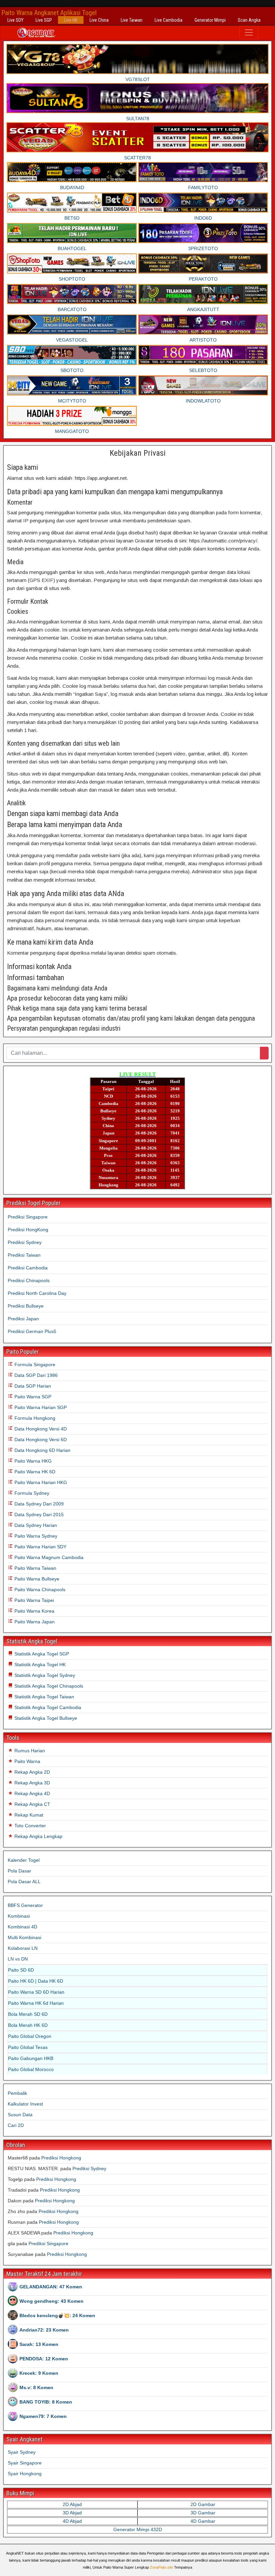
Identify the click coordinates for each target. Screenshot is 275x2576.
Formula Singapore (34, 1365)
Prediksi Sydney (25, 1242)
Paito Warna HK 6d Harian (36, 2003)
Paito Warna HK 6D (34, 1472)
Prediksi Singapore (28, 1217)
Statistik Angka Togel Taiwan (44, 1697)
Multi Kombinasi (24, 1937)
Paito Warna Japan (34, 1622)
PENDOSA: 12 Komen (44, 2359)
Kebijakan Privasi (138, 453)
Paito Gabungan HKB (31, 2058)
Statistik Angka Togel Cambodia (47, 1707)
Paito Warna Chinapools (39, 1590)
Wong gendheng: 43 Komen (51, 2301)
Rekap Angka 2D (32, 1772)
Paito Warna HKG (32, 1461)
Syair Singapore (25, 2463)
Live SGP (44, 20)
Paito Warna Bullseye (36, 1579)
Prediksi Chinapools (29, 1280)
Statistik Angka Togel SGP (41, 1654)
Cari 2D (16, 2125)
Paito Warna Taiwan (35, 1568)
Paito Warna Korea (34, 1611)
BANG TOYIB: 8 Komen (46, 2402)
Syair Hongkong (25, 2474)
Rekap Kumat (28, 1815)
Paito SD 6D (21, 1970)
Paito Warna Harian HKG (40, 1482)
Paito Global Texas (28, 2047)
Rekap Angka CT (32, 1804)
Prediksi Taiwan (24, 1255)
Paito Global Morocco (31, 2069)
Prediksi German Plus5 (32, 1331)
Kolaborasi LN (23, 1948)
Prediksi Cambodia (28, 1268)
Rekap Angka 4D (32, 1793)
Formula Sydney (31, 1493)
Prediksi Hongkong (61, 2158)
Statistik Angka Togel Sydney (44, 1675)
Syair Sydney (22, 2452)
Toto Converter (30, 1826)
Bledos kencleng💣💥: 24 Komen (57, 2315)
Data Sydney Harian (35, 1525)
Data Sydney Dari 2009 (38, 1504)
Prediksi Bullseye (26, 1306)
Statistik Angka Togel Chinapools (48, 1686)
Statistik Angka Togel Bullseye (45, 1718)
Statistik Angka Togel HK (39, 1665)
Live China (99, 20)
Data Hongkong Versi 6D (40, 1440)
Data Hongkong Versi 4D (40, 1429)
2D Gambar (203, 2504)
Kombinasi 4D (22, 1927)
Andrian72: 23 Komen (44, 2330)
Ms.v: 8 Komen (36, 2387)
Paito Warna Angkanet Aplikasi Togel (49, 13)
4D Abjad (72, 2521)
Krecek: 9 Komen (39, 2373)
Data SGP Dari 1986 (35, 1375)
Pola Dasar (19, 1871)
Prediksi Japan (23, 1319)
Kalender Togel (24, 1860)
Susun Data (20, 2115)
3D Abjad (72, 2513)
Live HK (71, 20)
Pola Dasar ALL (24, 1882)
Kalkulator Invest (25, 2104)
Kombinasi (19, 1916)
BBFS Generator (25, 1905)
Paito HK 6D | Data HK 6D (36, 1981)
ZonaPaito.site (161, 2567)
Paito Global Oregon (30, 2036)
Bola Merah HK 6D (28, 2025)
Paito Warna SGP (32, 1397)
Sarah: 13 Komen (39, 2344)
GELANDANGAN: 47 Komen (51, 2287)
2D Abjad (72, 2504)
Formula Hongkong (34, 1418)
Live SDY (15, 20)
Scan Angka (249, 20)
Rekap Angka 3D (32, 1783)
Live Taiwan (132, 20)
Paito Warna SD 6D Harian (36, 1992)
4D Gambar (203, 2521)
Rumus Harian (29, 1751)
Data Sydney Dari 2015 (38, 1515)
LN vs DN (18, 1959)
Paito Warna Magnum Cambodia (48, 1557)
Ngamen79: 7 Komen (43, 2416)
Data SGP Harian (32, 1386)
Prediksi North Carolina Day (37, 1293)
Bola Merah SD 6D (28, 2014)
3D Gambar (203, 2513)
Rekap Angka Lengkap (38, 1836)
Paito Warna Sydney (35, 1536)
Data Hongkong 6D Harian (42, 1450)
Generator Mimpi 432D (138, 2529)
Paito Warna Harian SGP (40, 1407)
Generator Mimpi (210, 20)
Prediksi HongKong (28, 1230)
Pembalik (17, 2093)
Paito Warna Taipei (34, 1600)
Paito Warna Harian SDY (40, 1547)
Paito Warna (27, 1761)
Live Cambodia (169, 20)
